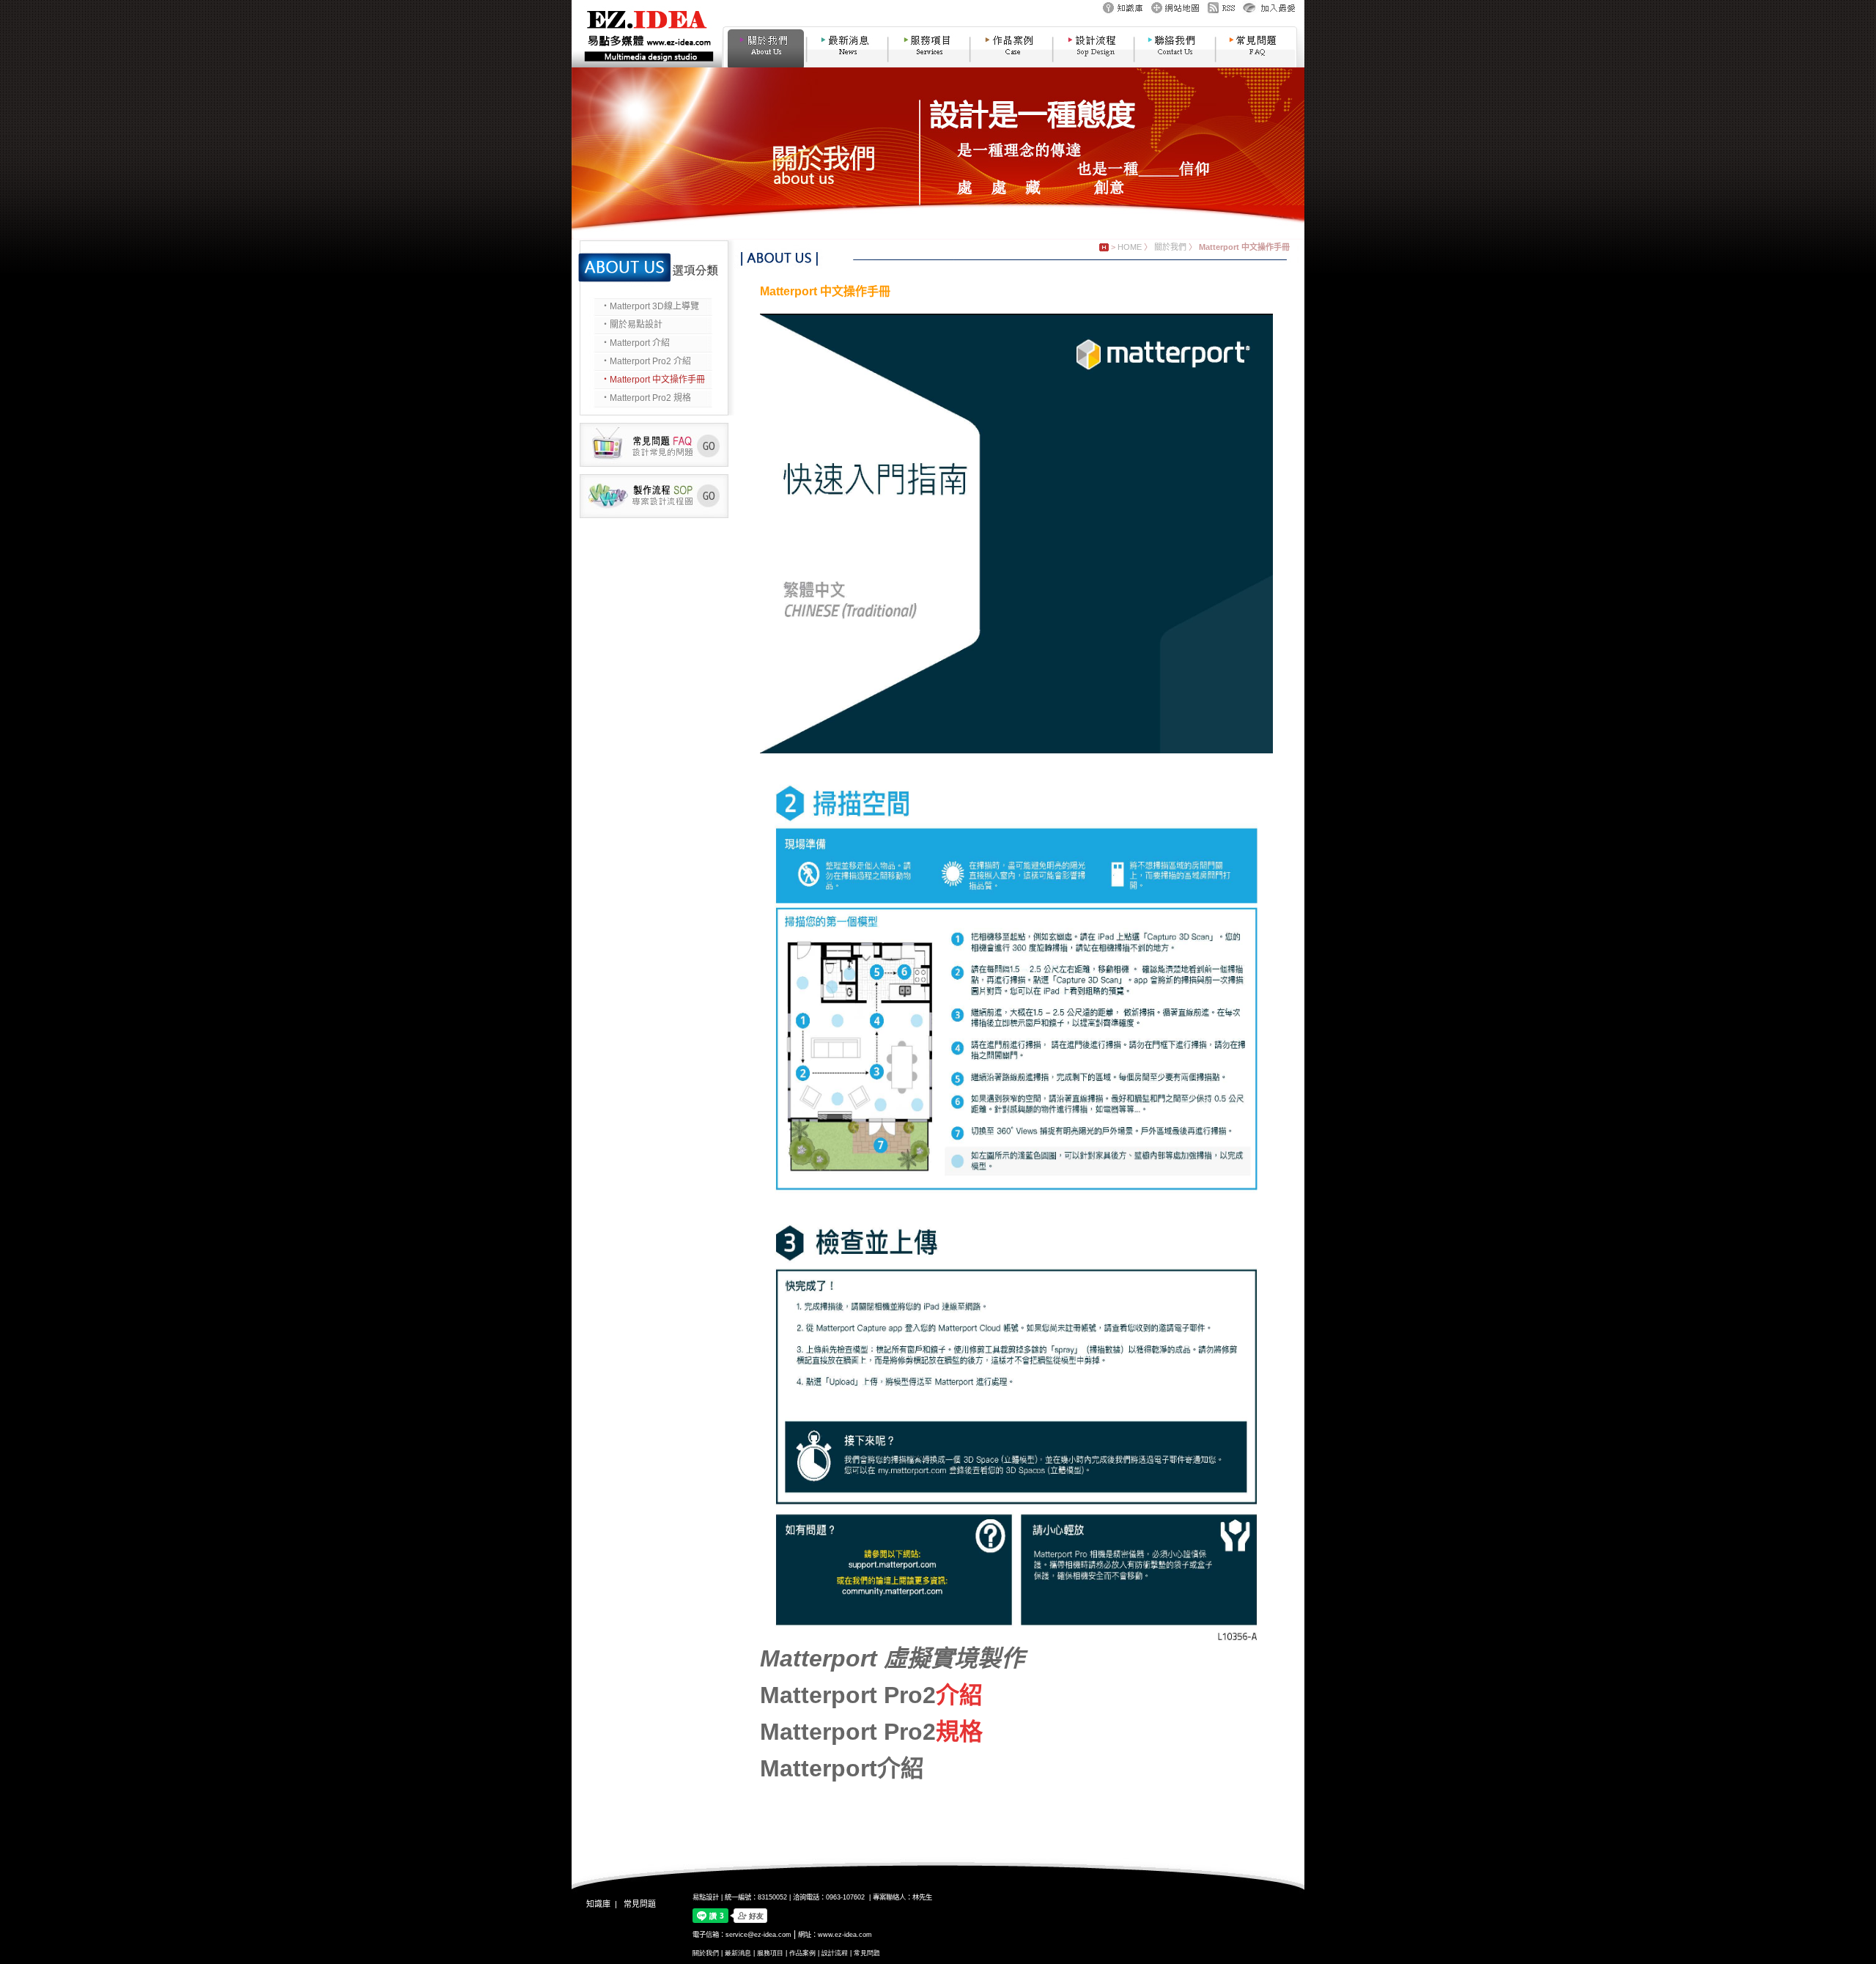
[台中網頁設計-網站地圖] (1175, 12)
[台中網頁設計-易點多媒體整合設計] (647, 64)
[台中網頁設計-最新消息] (847, 64)
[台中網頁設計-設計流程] (1093, 64)
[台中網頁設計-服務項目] (929, 64)
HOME (1130, 247)
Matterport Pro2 (848, 1695)
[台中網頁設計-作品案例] (1011, 64)
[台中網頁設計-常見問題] (1258, 64)
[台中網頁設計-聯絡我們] (1175, 64)
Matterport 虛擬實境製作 (895, 1658)
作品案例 (802, 1953)
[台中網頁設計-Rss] (1221, 12)
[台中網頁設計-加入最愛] (1269, 12)
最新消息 (738, 1953)
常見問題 (640, 1904)
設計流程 (835, 1953)
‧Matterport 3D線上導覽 (650, 306)
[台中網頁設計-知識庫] (1123, 12)
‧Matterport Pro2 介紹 (646, 361)
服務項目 (770, 1953)
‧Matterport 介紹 (635, 343)
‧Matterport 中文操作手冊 (653, 380)
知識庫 (598, 1904)
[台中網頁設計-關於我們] (763, 64)
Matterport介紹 (842, 1768)
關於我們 (1170, 247)
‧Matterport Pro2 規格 (646, 398)
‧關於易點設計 (632, 325)
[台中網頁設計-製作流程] (654, 515)
